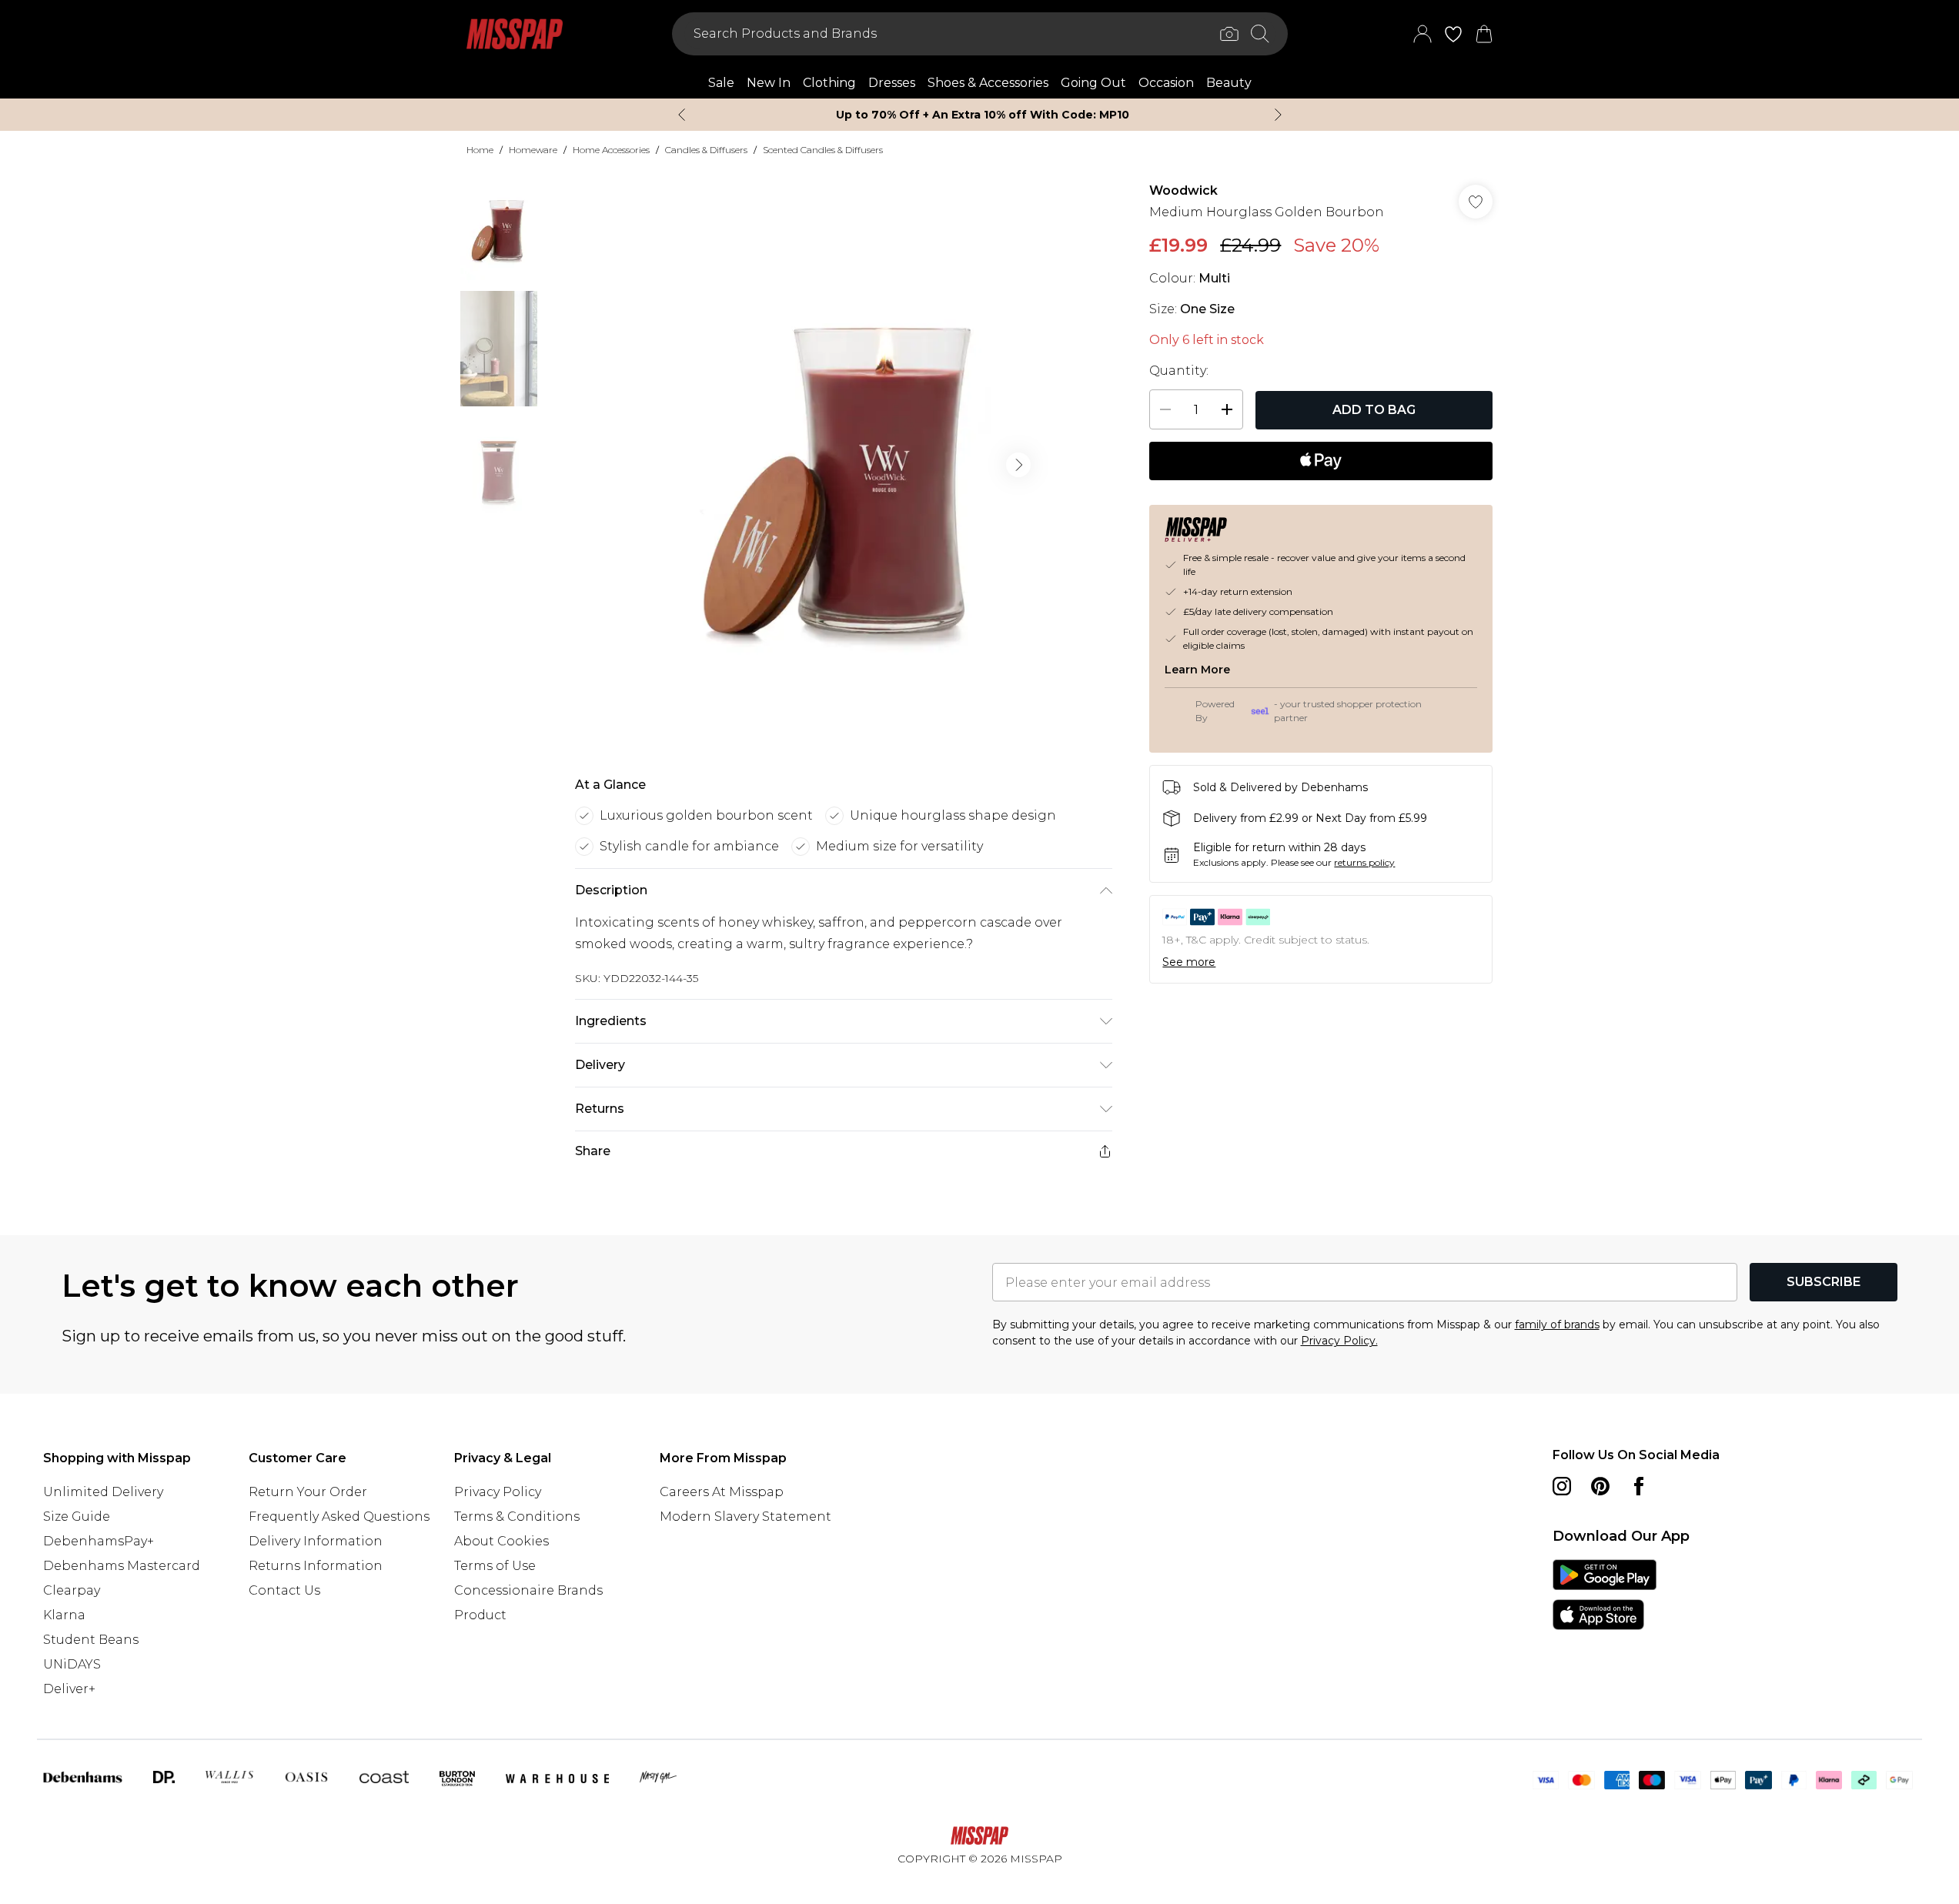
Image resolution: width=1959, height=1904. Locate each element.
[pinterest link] (1600, 1486)
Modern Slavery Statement (745, 1517)
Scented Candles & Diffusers (823, 150)
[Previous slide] (682, 115)
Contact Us (284, 1590)
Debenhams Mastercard (122, 1566)
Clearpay (72, 1590)
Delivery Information (316, 1541)
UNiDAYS (72, 1664)
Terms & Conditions (517, 1517)
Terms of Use (495, 1566)
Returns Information (316, 1566)
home (480, 150)
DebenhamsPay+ (99, 1541)
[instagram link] (1562, 1486)
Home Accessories (611, 150)
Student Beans (91, 1640)
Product (480, 1615)
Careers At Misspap (722, 1492)
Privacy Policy (498, 1492)
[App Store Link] (1605, 1595)
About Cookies (501, 1541)
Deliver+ (69, 1689)
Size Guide (77, 1517)
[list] (843, 465)
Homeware (533, 150)
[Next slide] (1278, 115)
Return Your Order (308, 1492)
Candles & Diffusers (706, 150)
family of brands (1557, 1324)
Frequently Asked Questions (339, 1517)
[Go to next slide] (1018, 465)
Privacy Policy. (1339, 1341)
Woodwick (1183, 190)
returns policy (1364, 862)
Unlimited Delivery (103, 1492)
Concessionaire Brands (528, 1590)
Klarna (64, 1615)
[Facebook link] (1639, 1486)
